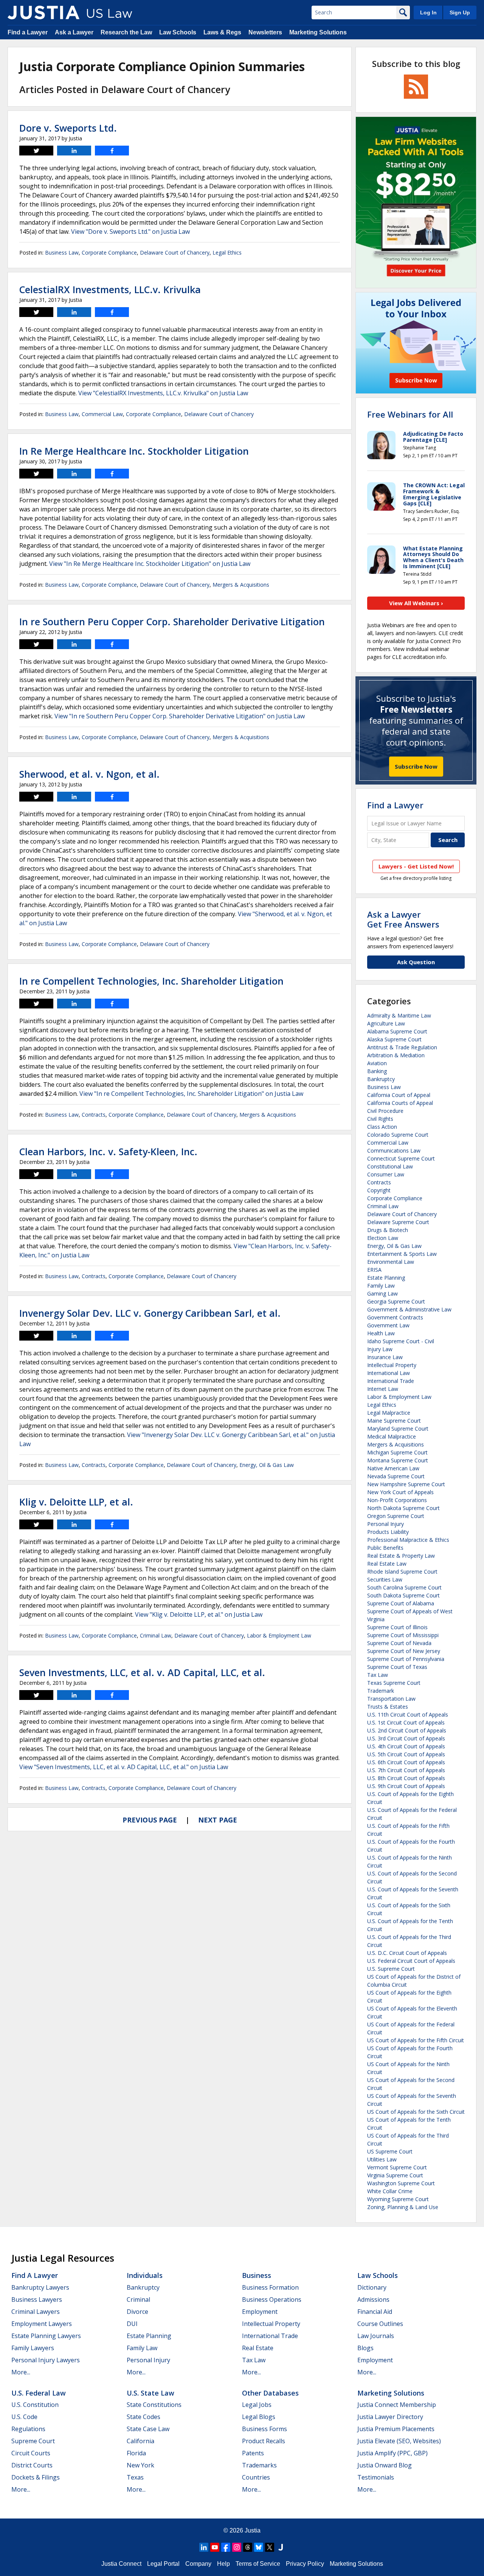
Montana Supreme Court (398, 1460)
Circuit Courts (31, 2453)
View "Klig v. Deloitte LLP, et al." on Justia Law (199, 1614)
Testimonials (376, 2477)
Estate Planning (386, 1278)
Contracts (94, 1115)
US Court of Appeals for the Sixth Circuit (416, 2112)
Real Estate (258, 2348)
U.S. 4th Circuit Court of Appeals (406, 1746)
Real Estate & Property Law (401, 1556)
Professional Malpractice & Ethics (408, 1540)
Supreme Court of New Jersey (404, 1651)
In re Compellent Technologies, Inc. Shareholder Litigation (151, 981)
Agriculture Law (386, 1023)
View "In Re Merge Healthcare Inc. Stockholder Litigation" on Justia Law (150, 564)
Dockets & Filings (36, 2477)
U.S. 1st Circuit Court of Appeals (406, 1722)
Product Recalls (264, 2441)
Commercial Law (102, 414)
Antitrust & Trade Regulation (402, 1047)
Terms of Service (258, 2564)
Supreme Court (33, 2441)
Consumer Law (386, 1174)
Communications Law (394, 1150)
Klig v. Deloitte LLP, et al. (76, 1502)
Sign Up (460, 12)
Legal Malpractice (389, 1413)
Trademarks (259, 2465)
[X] (270, 2547)
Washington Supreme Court (401, 2183)
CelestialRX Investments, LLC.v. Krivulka (110, 289)
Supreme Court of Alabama (401, 1603)
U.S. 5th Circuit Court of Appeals (406, 1754)
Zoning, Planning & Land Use (403, 2207)
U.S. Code (24, 2417)
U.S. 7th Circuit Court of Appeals (406, 1770)
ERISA (374, 1270)
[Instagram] (237, 2547)
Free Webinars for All (410, 414)
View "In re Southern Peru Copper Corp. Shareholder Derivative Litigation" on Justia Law (180, 716)
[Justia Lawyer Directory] (281, 2547)
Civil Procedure (385, 1111)
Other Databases (270, 2393)
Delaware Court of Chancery (175, 252)
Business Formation (270, 2287)
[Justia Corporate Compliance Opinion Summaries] (43, 12)
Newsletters (265, 32)
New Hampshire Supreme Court (406, 1484)
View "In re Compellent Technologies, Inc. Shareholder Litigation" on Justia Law (191, 1094)
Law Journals (376, 2336)
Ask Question (416, 962)
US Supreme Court (390, 2151)
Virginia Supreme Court (395, 2175)
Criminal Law (156, 1635)
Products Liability (388, 1532)
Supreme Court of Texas (397, 1667)
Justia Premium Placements (396, 2429)
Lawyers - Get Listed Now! (416, 866)
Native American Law (393, 1468)
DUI (132, 2324)
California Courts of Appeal (400, 1103)
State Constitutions (154, 2405)
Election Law (383, 1238)
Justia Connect (121, 2564)
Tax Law (378, 1675)
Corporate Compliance (109, 252)
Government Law (388, 1325)
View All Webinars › (416, 603)
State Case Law (148, 2429)
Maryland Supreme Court (398, 1429)
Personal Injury (385, 1524)
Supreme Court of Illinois (397, 1627)
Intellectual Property (392, 1365)
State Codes (143, 2417)
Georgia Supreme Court (396, 1301)
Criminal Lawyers (36, 2312)
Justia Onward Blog (385, 2465)
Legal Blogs (259, 2417)
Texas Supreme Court (394, 1683)
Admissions (373, 2299)
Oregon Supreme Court (396, 1516)
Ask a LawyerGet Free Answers (403, 919)
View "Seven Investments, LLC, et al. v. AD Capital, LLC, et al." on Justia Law (124, 1767)
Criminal (138, 2299)
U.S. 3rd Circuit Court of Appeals (406, 1738)
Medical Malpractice (392, 1436)
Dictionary (372, 2287)
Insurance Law (385, 1357)
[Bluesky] (259, 2547)
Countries (256, 2477)
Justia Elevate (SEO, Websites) (399, 2441)
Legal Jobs (257, 2405)
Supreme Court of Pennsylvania (406, 1659)
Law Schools (178, 32)
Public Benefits (385, 1548)
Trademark (381, 1691)
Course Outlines (380, 2324)
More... (21, 2372)
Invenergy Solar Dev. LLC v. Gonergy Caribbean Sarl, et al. (150, 1313)
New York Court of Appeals (400, 1492)
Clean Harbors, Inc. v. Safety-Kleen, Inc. (108, 1151)
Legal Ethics (227, 252)
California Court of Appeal (399, 1095)
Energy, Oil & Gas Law (267, 1465)
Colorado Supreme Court (398, 1135)
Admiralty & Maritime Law (399, 1015)
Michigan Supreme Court (397, 1452)
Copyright (379, 1190)
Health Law (381, 1333)
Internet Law (383, 1389)
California (140, 2441)
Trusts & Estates (388, 1707)
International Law (389, 1373)
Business (257, 2275)
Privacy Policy (305, 2564)
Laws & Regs (222, 32)
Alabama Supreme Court (397, 1031)
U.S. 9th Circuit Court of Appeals (406, 1786)
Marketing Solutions (318, 32)
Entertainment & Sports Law (402, 1254)
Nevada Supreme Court (396, 1476)
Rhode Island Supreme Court (402, 1572)
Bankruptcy (381, 1079)
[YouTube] (215, 2547)
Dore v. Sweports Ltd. (68, 128)
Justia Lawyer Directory (390, 2417)
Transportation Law (391, 1699)
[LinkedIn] (204, 2547)
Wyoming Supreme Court (398, 2199)
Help (223, 2564)
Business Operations (272, 2299)
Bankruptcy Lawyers (40, 2287)
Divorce (137, 2312)
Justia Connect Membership (397, 2405)
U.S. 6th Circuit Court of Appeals (406, 1762)
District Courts (32, 2465)
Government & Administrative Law (409, 1309)
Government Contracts (395, 1317)
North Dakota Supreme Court (403, 1508)
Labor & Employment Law (279, 1635)
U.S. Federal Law (39, 2393)
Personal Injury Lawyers (46, 2360)
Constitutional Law (390, 1166)
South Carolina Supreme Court (404, 1587)
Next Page (218, 1820)
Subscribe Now (416, 766)
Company (198, 2564)
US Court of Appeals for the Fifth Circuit (416, 2040)
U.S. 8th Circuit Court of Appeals (406, 1778)
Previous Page (150, 1820)
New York (140, 2465)
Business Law (62, 252)
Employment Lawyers (42, 2324)
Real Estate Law (387, 1564)
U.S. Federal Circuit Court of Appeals (411, 1961)
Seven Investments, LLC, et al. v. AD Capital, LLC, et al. (142, 1672)
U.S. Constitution (35, 2405)
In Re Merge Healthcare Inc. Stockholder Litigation (134, 451)
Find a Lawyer (28, 32)
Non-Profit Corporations (397, 1500)
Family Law (381, 1286)
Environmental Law (391, 1262)
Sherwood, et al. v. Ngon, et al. (89, 774)
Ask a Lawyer (74, 32)
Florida (136, 2453)
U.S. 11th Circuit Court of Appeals (408, 1714)
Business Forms (264, 2429)
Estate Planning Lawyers (46, 2336)
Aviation (377, 1063)
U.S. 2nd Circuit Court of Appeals (407, 1730)
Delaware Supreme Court (398, 1222)
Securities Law (385, 1579)
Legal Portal (163, 2564)
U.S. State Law (150, 2393)
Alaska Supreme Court (394, 1039)
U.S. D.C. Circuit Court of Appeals (407, 1953)
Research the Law (126, 32)
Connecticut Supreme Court (401, 1158)
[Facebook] (226, 2547)
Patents (253, 2453)
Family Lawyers (33, 2348)
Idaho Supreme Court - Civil (401, 1341)
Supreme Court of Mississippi (403, 1635)
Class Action (382, 1127)
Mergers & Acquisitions (241, 585)
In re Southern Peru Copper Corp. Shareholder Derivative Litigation (172, 621)
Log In (428, 12)
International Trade (391, 1381)
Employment (260, 2312)
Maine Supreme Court (394, 1421)
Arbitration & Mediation (396, 1055)
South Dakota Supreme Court (403, 1595)
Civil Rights (380, 1119)
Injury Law (380, 1349)
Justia (253, 2530)
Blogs (365, 2348)
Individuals (145, 2275)
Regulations (28, 2429)
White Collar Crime (390, 2191)
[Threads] (248, 2547)
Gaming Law (382, 1293)
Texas (135, 2477)
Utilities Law (382, 2159)
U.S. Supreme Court (391, 1969)
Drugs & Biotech (388, 1230)
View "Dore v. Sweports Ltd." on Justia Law (130, 231)
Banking (377, 1071)
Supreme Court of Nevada (399, 1643)
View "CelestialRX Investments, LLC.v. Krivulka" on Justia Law (163, 393)
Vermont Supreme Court (397, 2167)
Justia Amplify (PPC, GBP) (392, 2453)
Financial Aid (375, 2312)
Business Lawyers (37, 2299)
